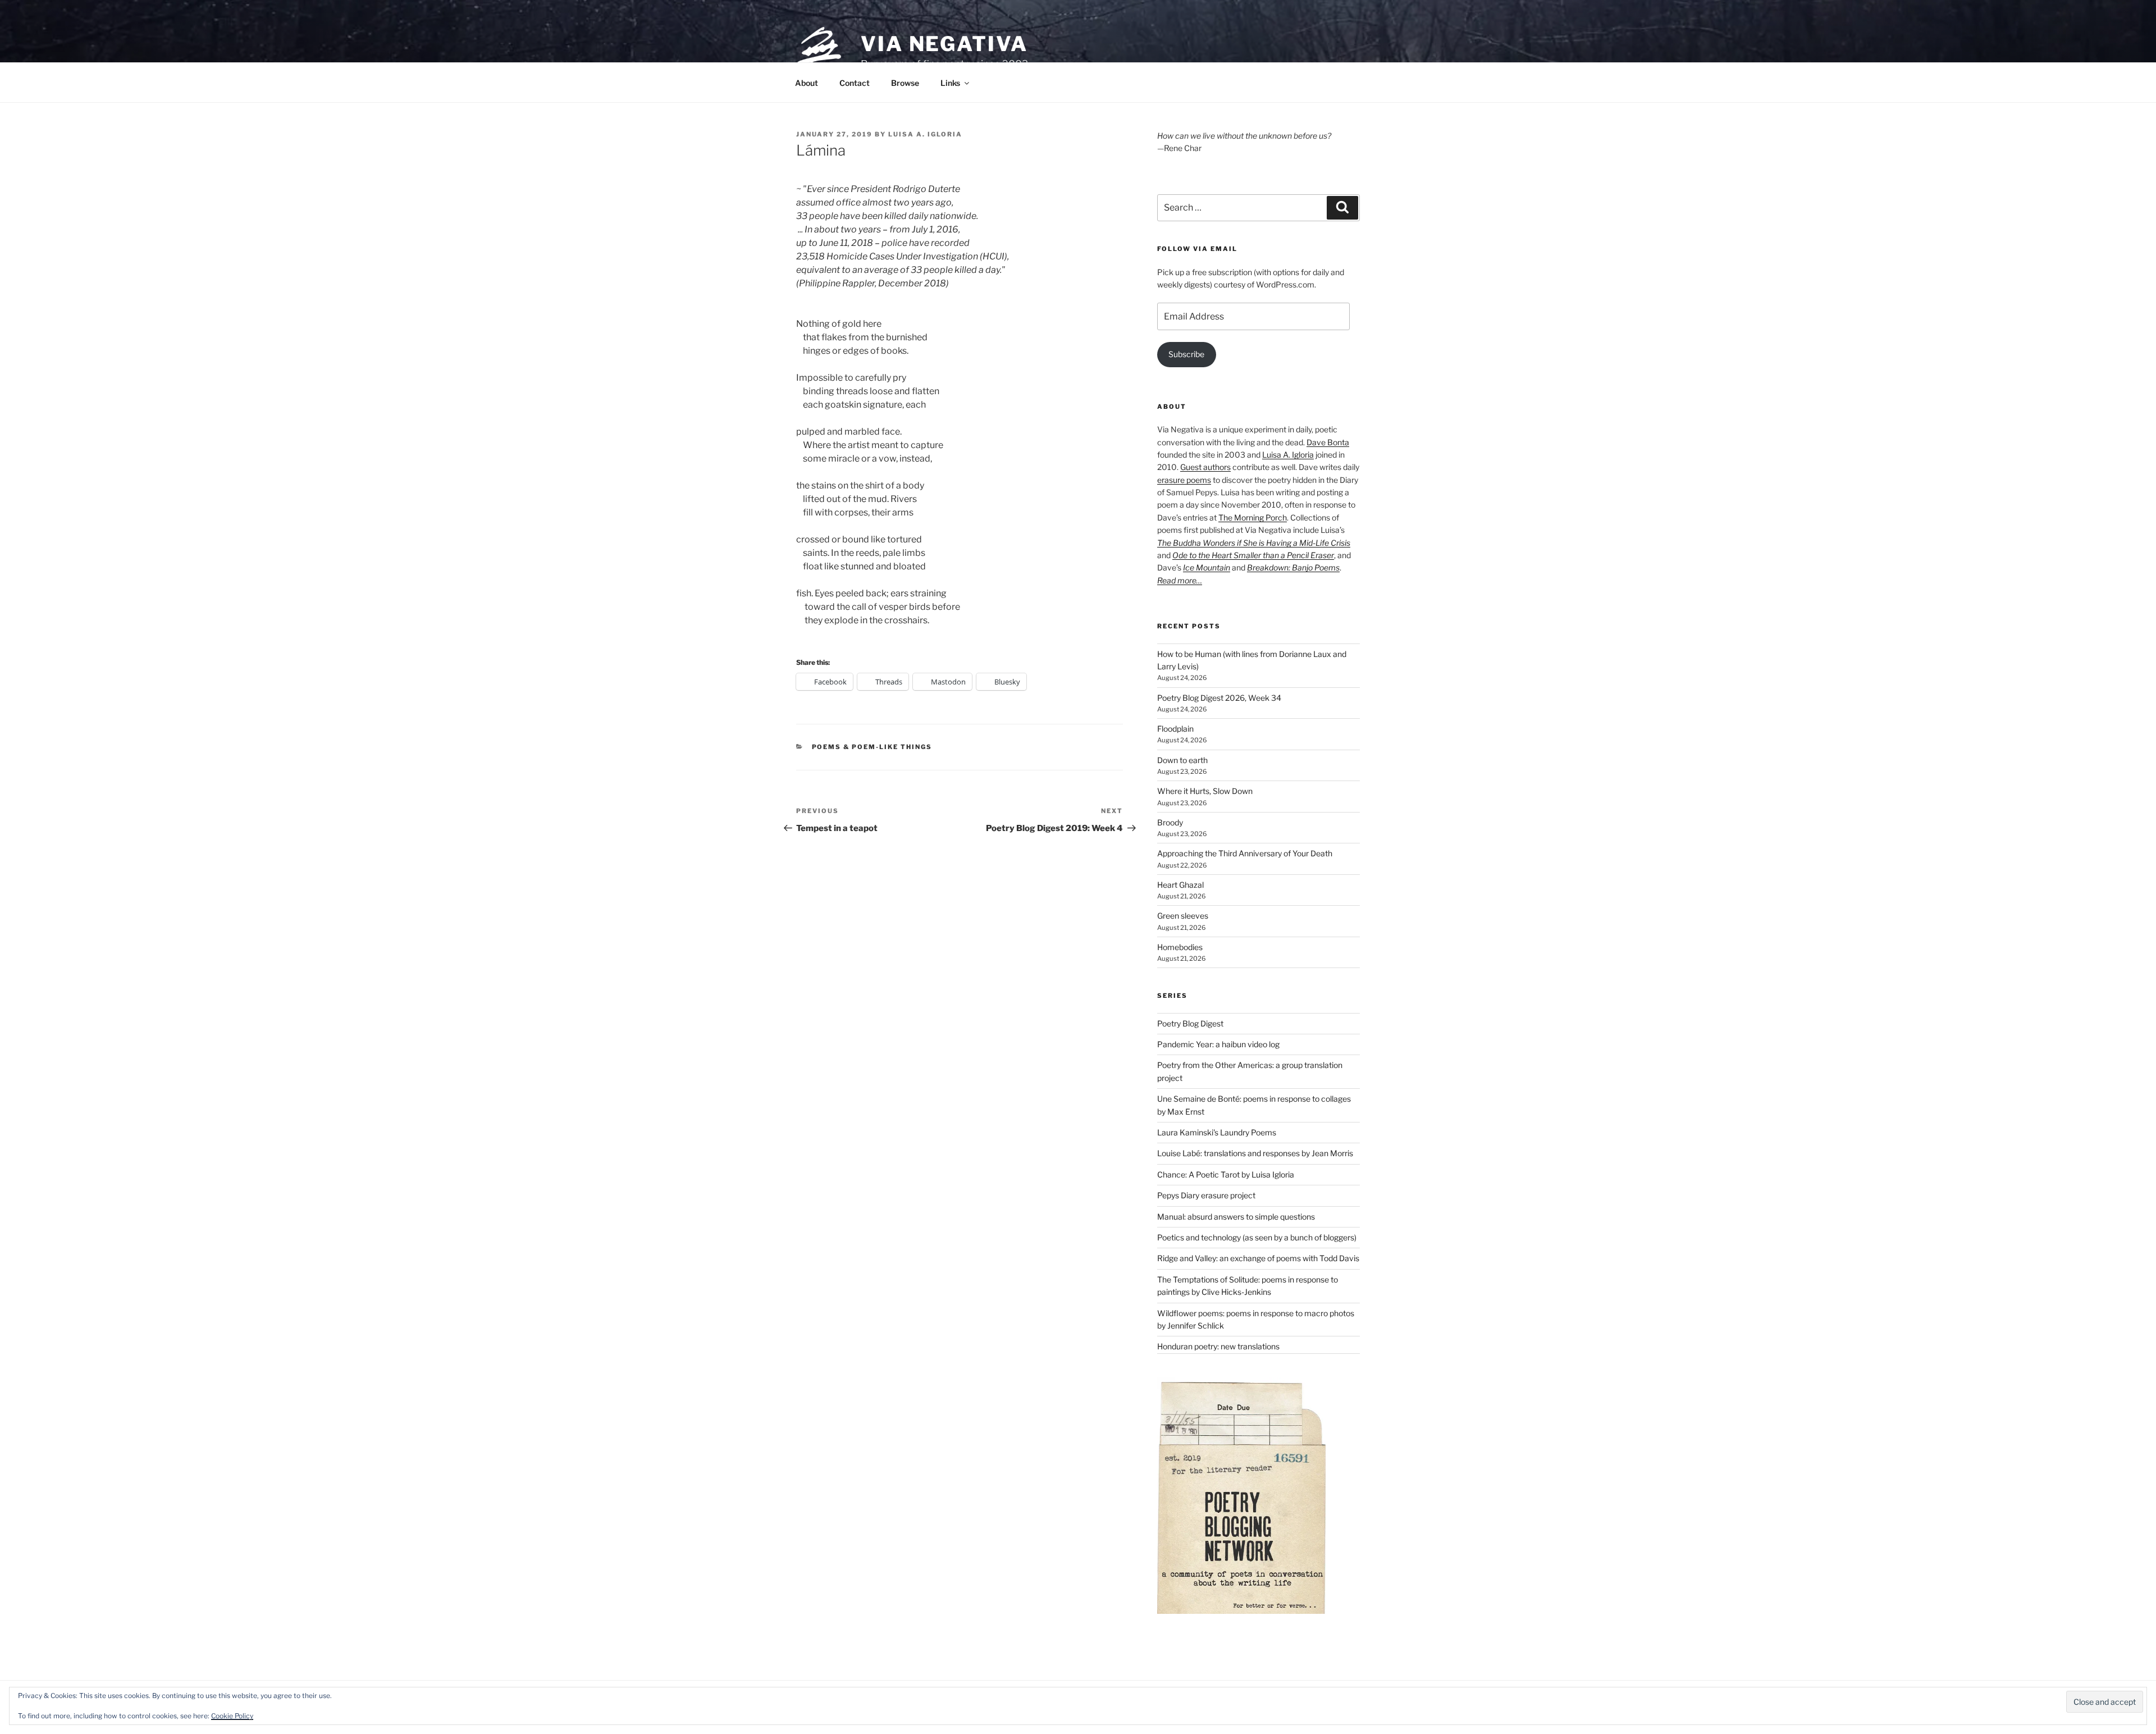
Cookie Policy (232, 1716)
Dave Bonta (1328, 442)
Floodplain (1175, 729)
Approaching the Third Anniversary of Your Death (1245, 853)
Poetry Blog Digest (1190, 1023)
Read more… (1180, 580)
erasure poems (1184, 480)
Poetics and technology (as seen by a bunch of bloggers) (1257, 1237)
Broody (1170, 822)
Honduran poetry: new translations (1218, 1346)
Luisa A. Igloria (925, 134)
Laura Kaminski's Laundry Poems (1217, 1132)
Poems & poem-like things (872, 747)
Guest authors (1205, 467)
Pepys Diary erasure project (1206, 1195)
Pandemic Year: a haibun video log (1218, 1044)
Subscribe (1186, 354)
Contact (855, 83)
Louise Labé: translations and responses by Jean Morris (1255, 1153)
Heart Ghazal (1180, 885)
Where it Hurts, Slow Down (1205, 791)
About (807, 83)
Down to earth (1182, 760)
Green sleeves (1183, 916)
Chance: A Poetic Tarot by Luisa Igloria (1226, 1174)
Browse (905, 83)
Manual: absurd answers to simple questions (1236, 1217)
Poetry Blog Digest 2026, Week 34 (1219, 698)
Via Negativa (944, 44)
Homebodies (1180, 947)
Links (950, 83)
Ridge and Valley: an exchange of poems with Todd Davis (1258, 1258)
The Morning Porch (1253, 517)
